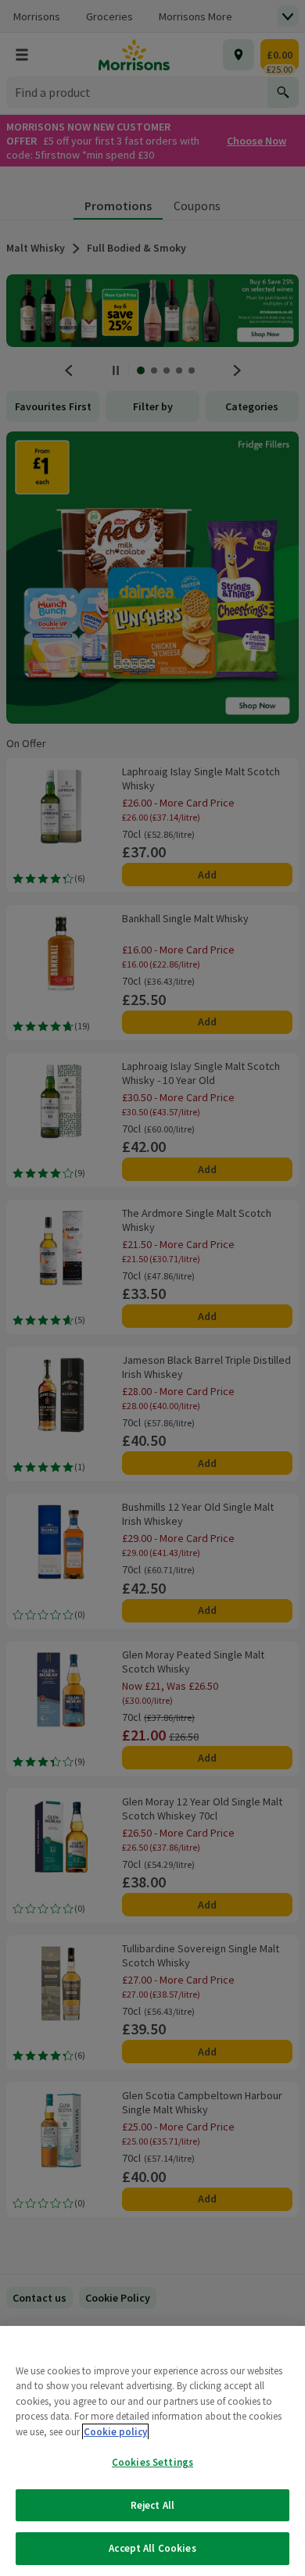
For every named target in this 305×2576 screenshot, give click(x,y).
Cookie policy (115, 2432)
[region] (152, 2451)
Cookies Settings (152, 2462)
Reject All (152, 2505)
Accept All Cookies (152, 2548)
